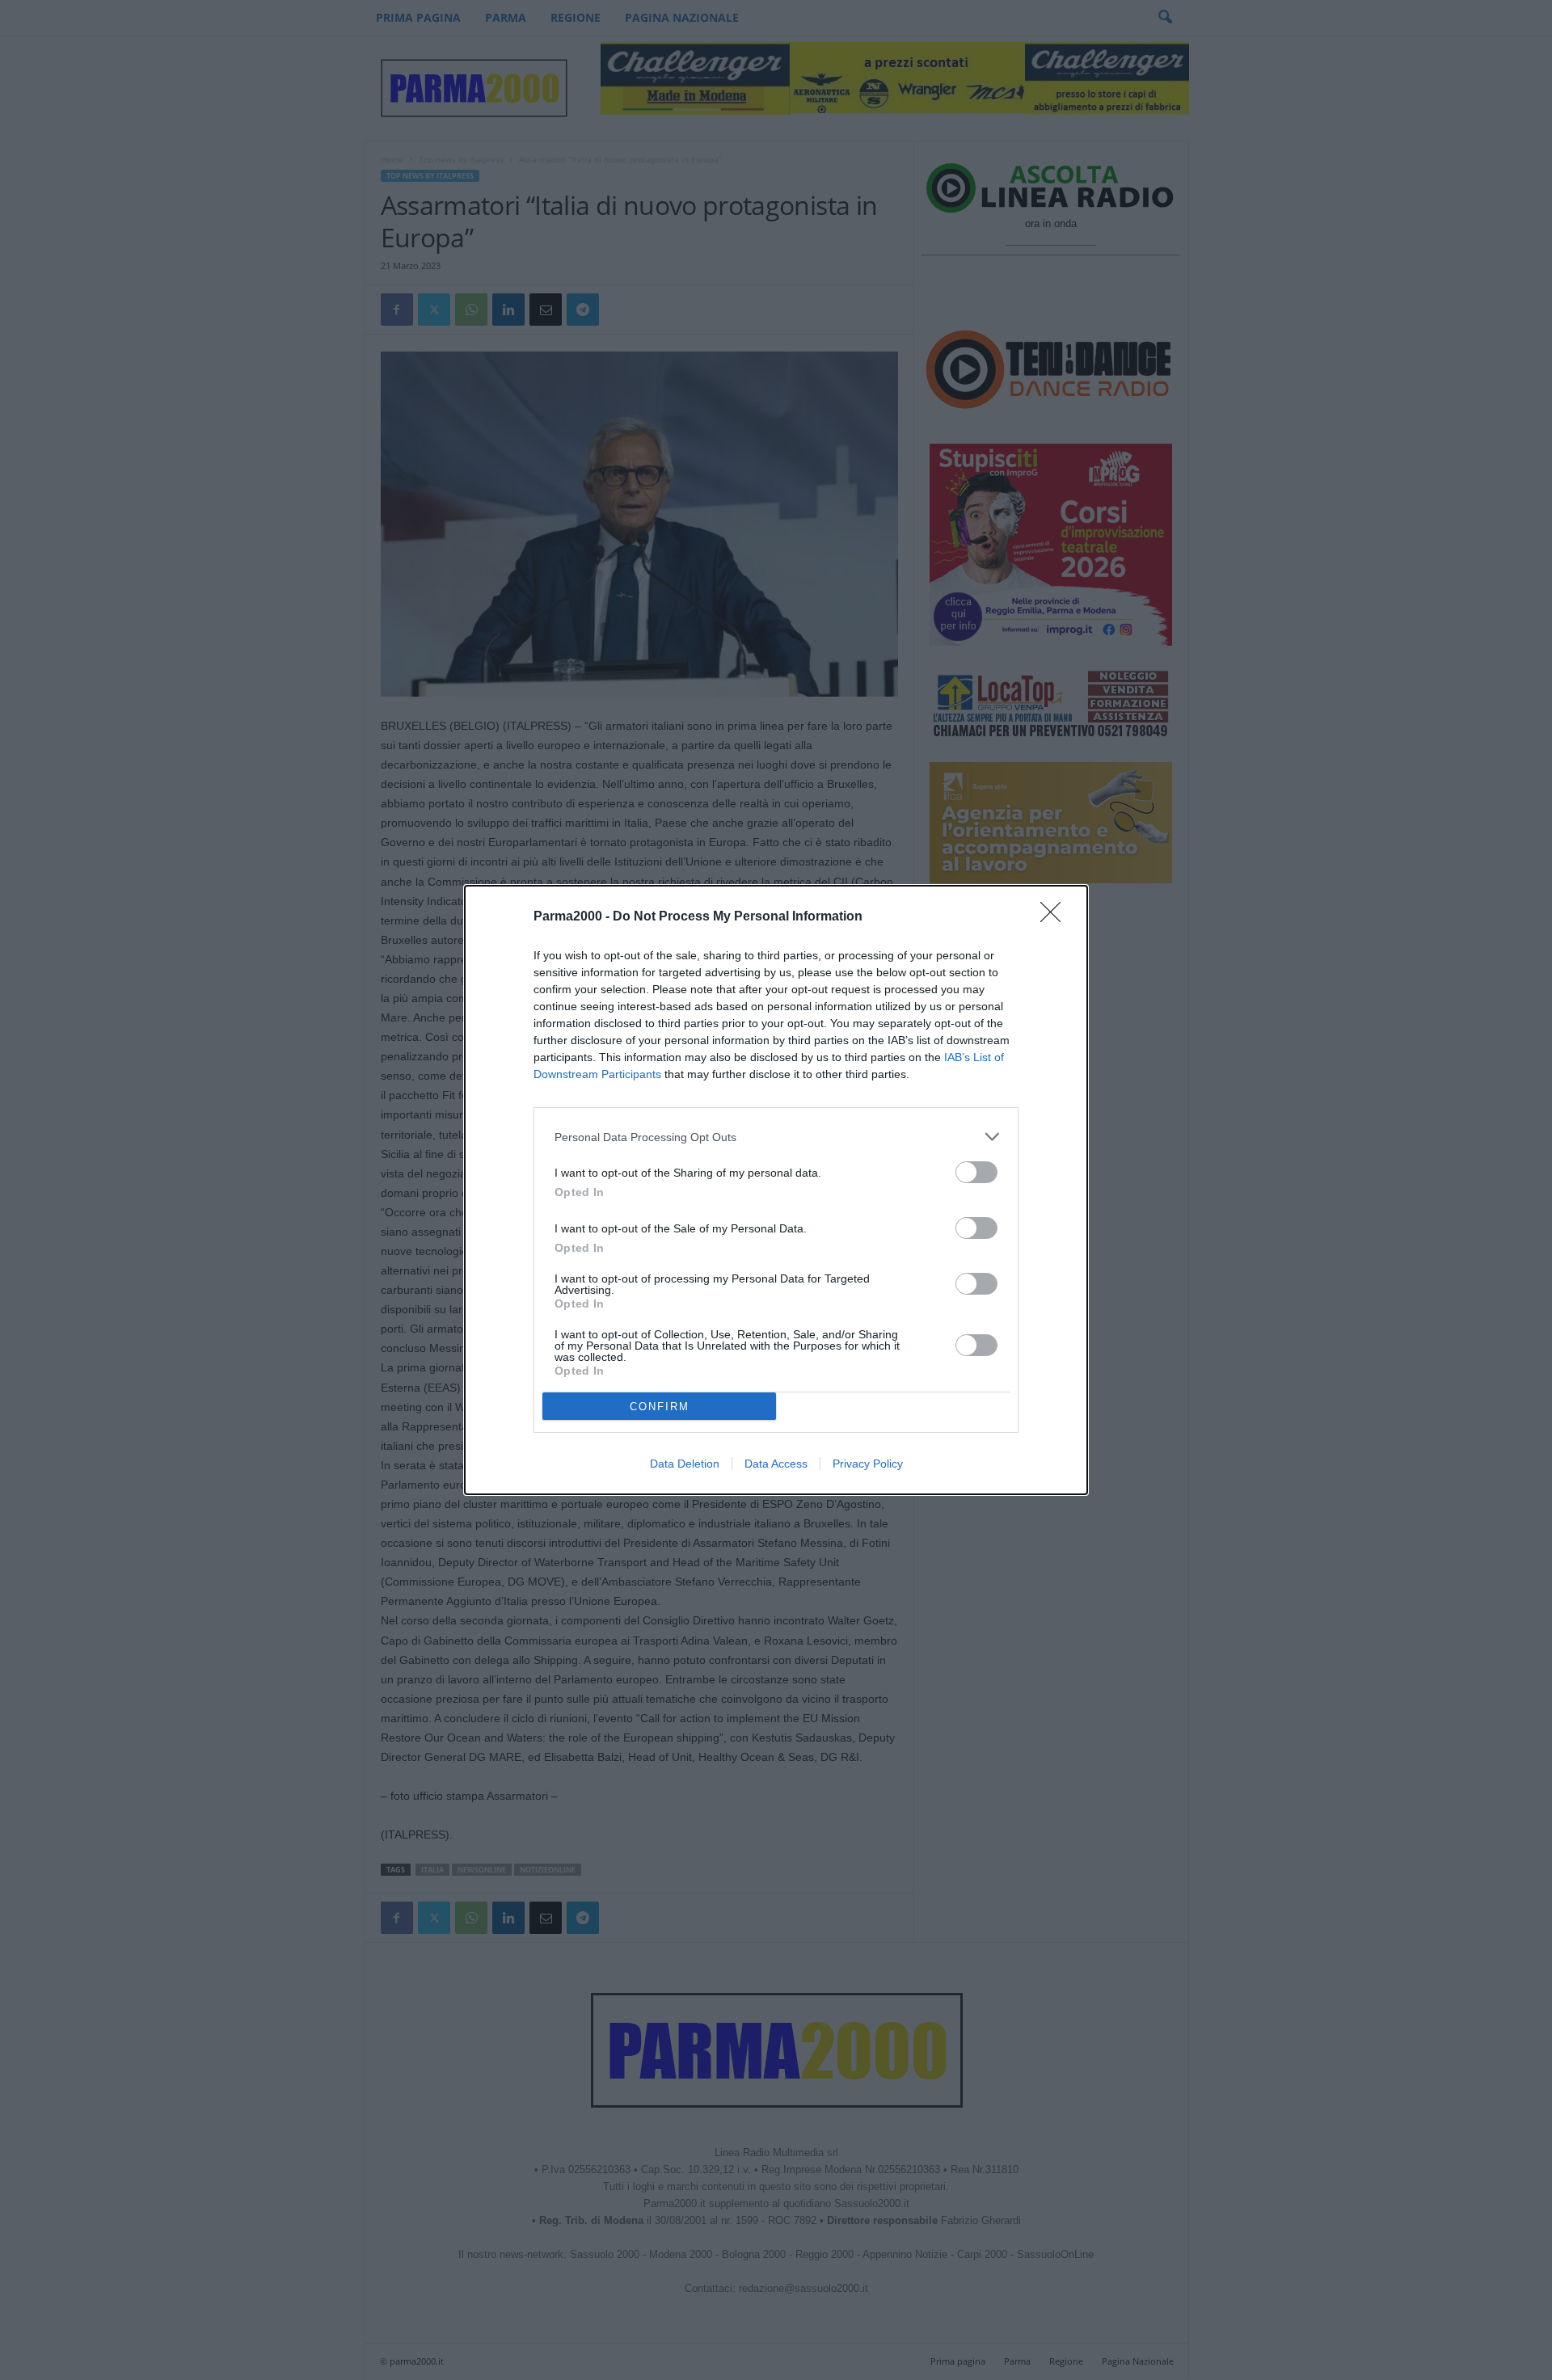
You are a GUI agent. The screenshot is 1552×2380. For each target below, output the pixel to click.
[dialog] (776, 1190)
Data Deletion (685, 1464)
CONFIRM (660, 1407)
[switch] (976, 1172)
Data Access (776, 1464)
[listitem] (776, 1137)
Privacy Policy (868, 1464)
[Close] (1056, 917)
